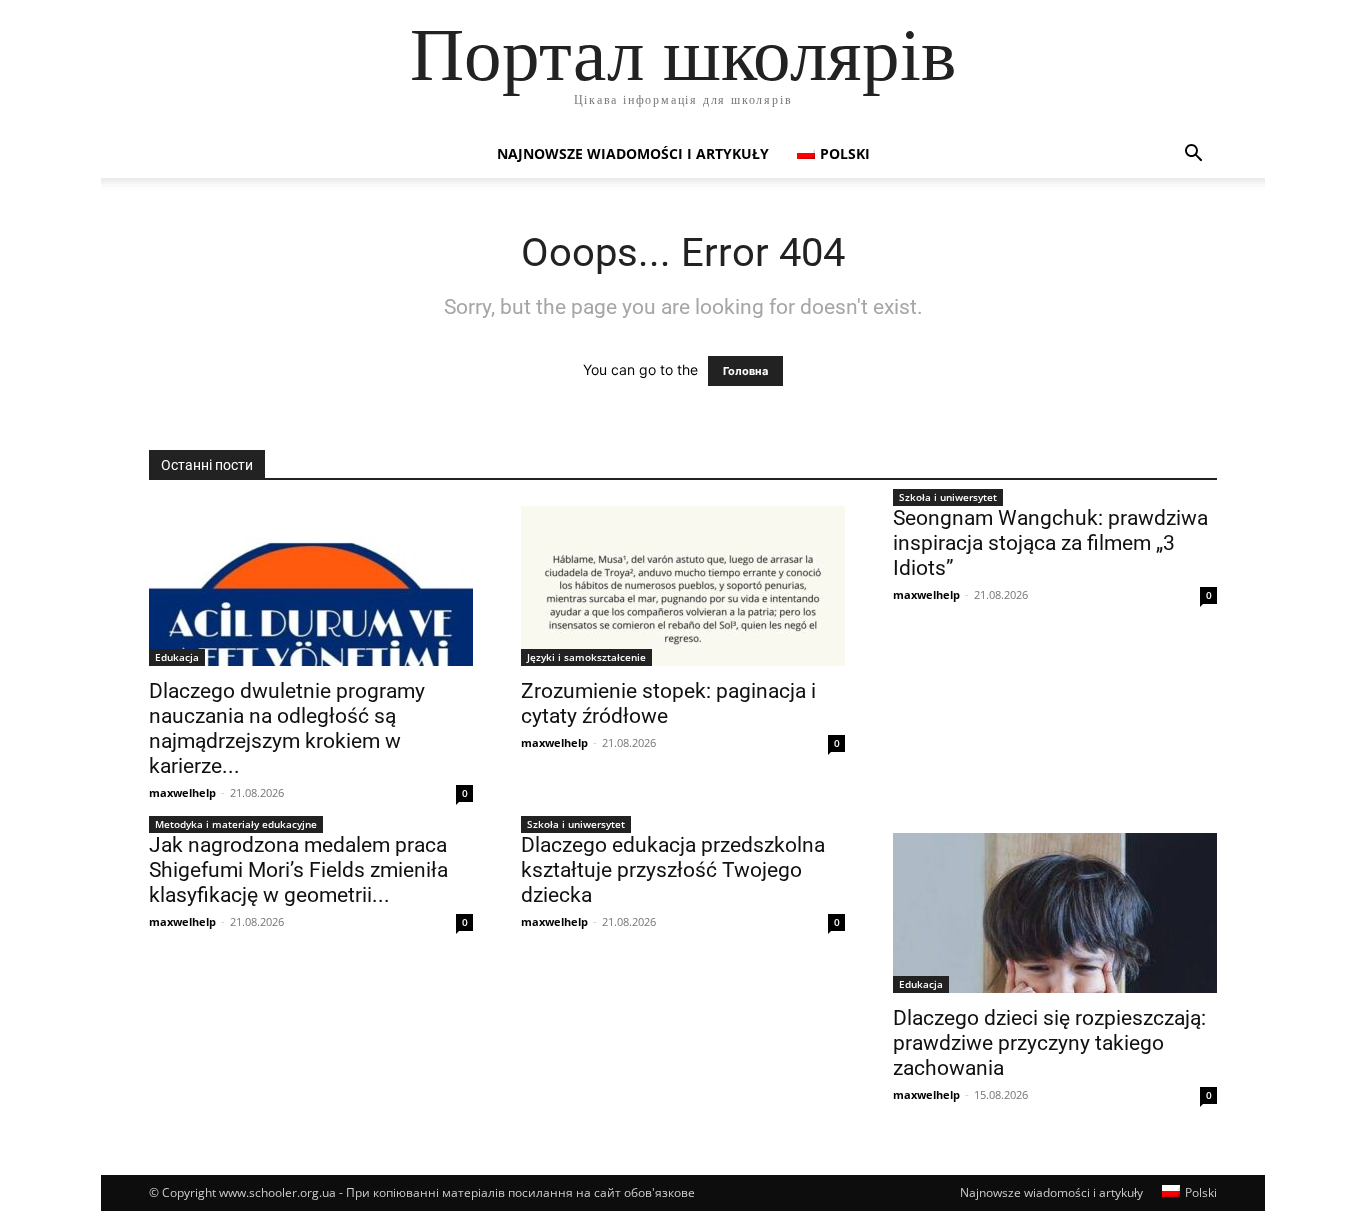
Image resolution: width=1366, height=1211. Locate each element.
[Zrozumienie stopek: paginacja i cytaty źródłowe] (683, 586)
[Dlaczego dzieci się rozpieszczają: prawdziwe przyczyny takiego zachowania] (1055, 913)
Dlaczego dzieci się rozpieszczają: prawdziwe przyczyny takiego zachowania (1049, 1043)
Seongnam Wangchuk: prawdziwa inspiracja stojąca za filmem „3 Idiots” (1050, 543)
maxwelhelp (182, 792)
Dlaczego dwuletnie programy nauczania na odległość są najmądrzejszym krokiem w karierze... (287, 728)
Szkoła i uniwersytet (948, 497)
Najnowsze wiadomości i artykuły (633, 153)
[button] (1193, 155)
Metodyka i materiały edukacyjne (236, 824)
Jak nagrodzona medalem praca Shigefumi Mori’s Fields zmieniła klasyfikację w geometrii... (298, 870)
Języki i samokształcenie (586, 657)
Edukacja (177, 657)
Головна (745, 371)
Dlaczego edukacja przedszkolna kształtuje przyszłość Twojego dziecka (673, 870)
